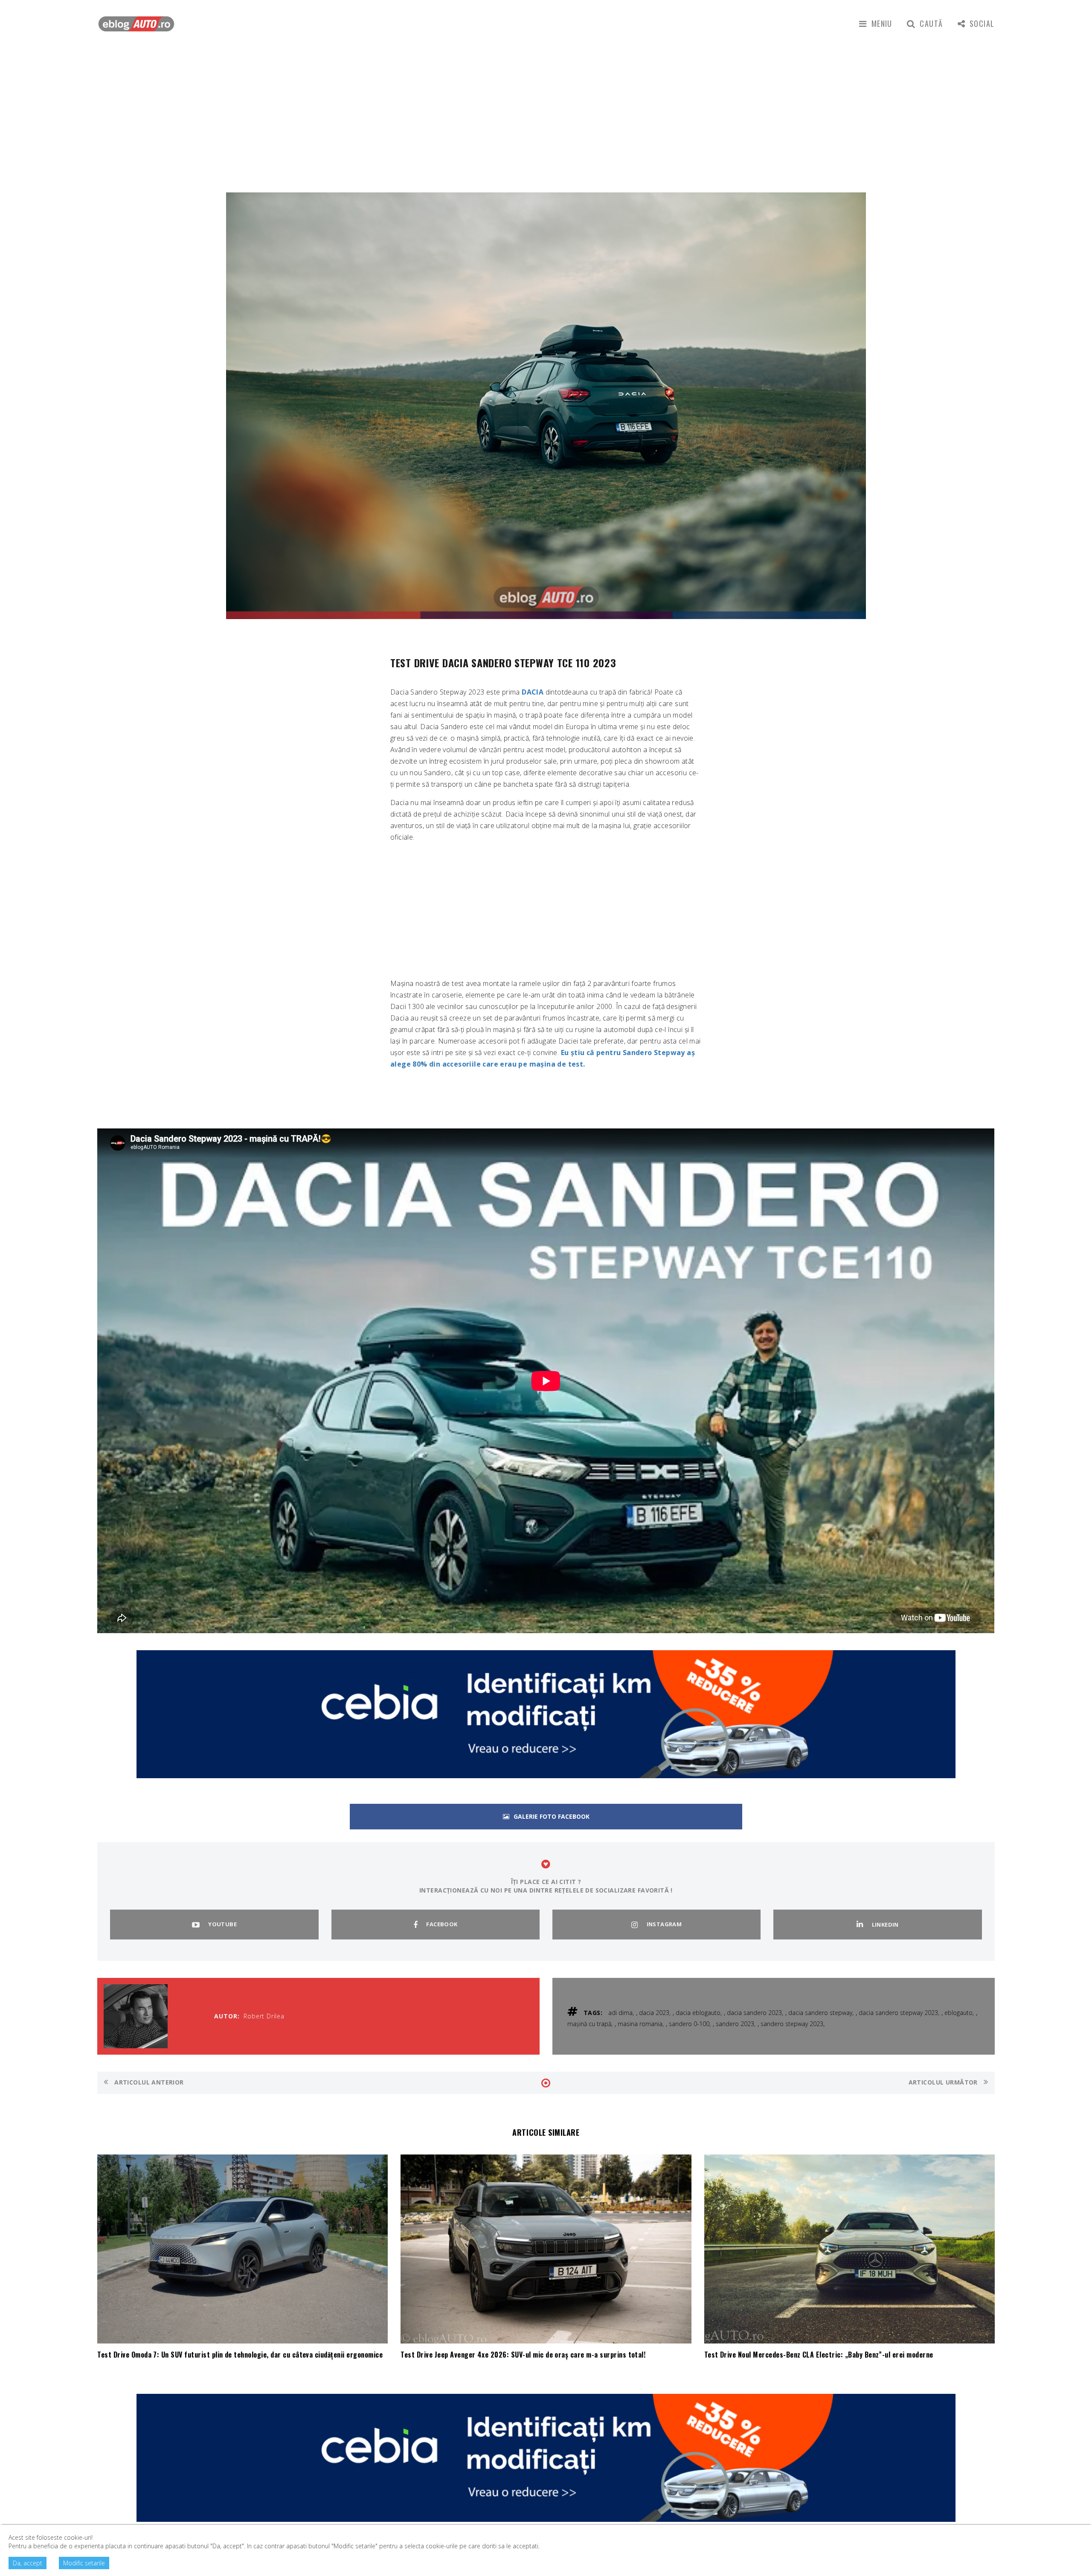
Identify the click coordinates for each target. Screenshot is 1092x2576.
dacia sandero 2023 (754, 2013)
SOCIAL (982, 23)
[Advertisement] (546, 111)
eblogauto (958, 2013)
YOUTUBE (222, 1924)
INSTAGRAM (664, 1924)
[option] (546, 406)
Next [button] (976, 417)
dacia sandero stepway (820, 2013)
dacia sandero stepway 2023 (898, 2013)
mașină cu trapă (589, 2024)
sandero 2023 (735, 2024)
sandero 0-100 (689, 2024)
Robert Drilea (264, 2016)
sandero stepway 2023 (792, 2024)
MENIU (882, 23)
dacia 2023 (654, 2013)
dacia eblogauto (698, 2013)
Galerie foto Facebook (552, 1816)
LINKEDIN (885, 1925)
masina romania (640, 2024)
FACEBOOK (442, 1924)
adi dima (620, 2013)
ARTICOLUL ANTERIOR (148, 2082)
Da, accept (28, 2563)
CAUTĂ (931, 23)
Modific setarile (84, 2563)
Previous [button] (114, 417)
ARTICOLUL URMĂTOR (944, 2082)
